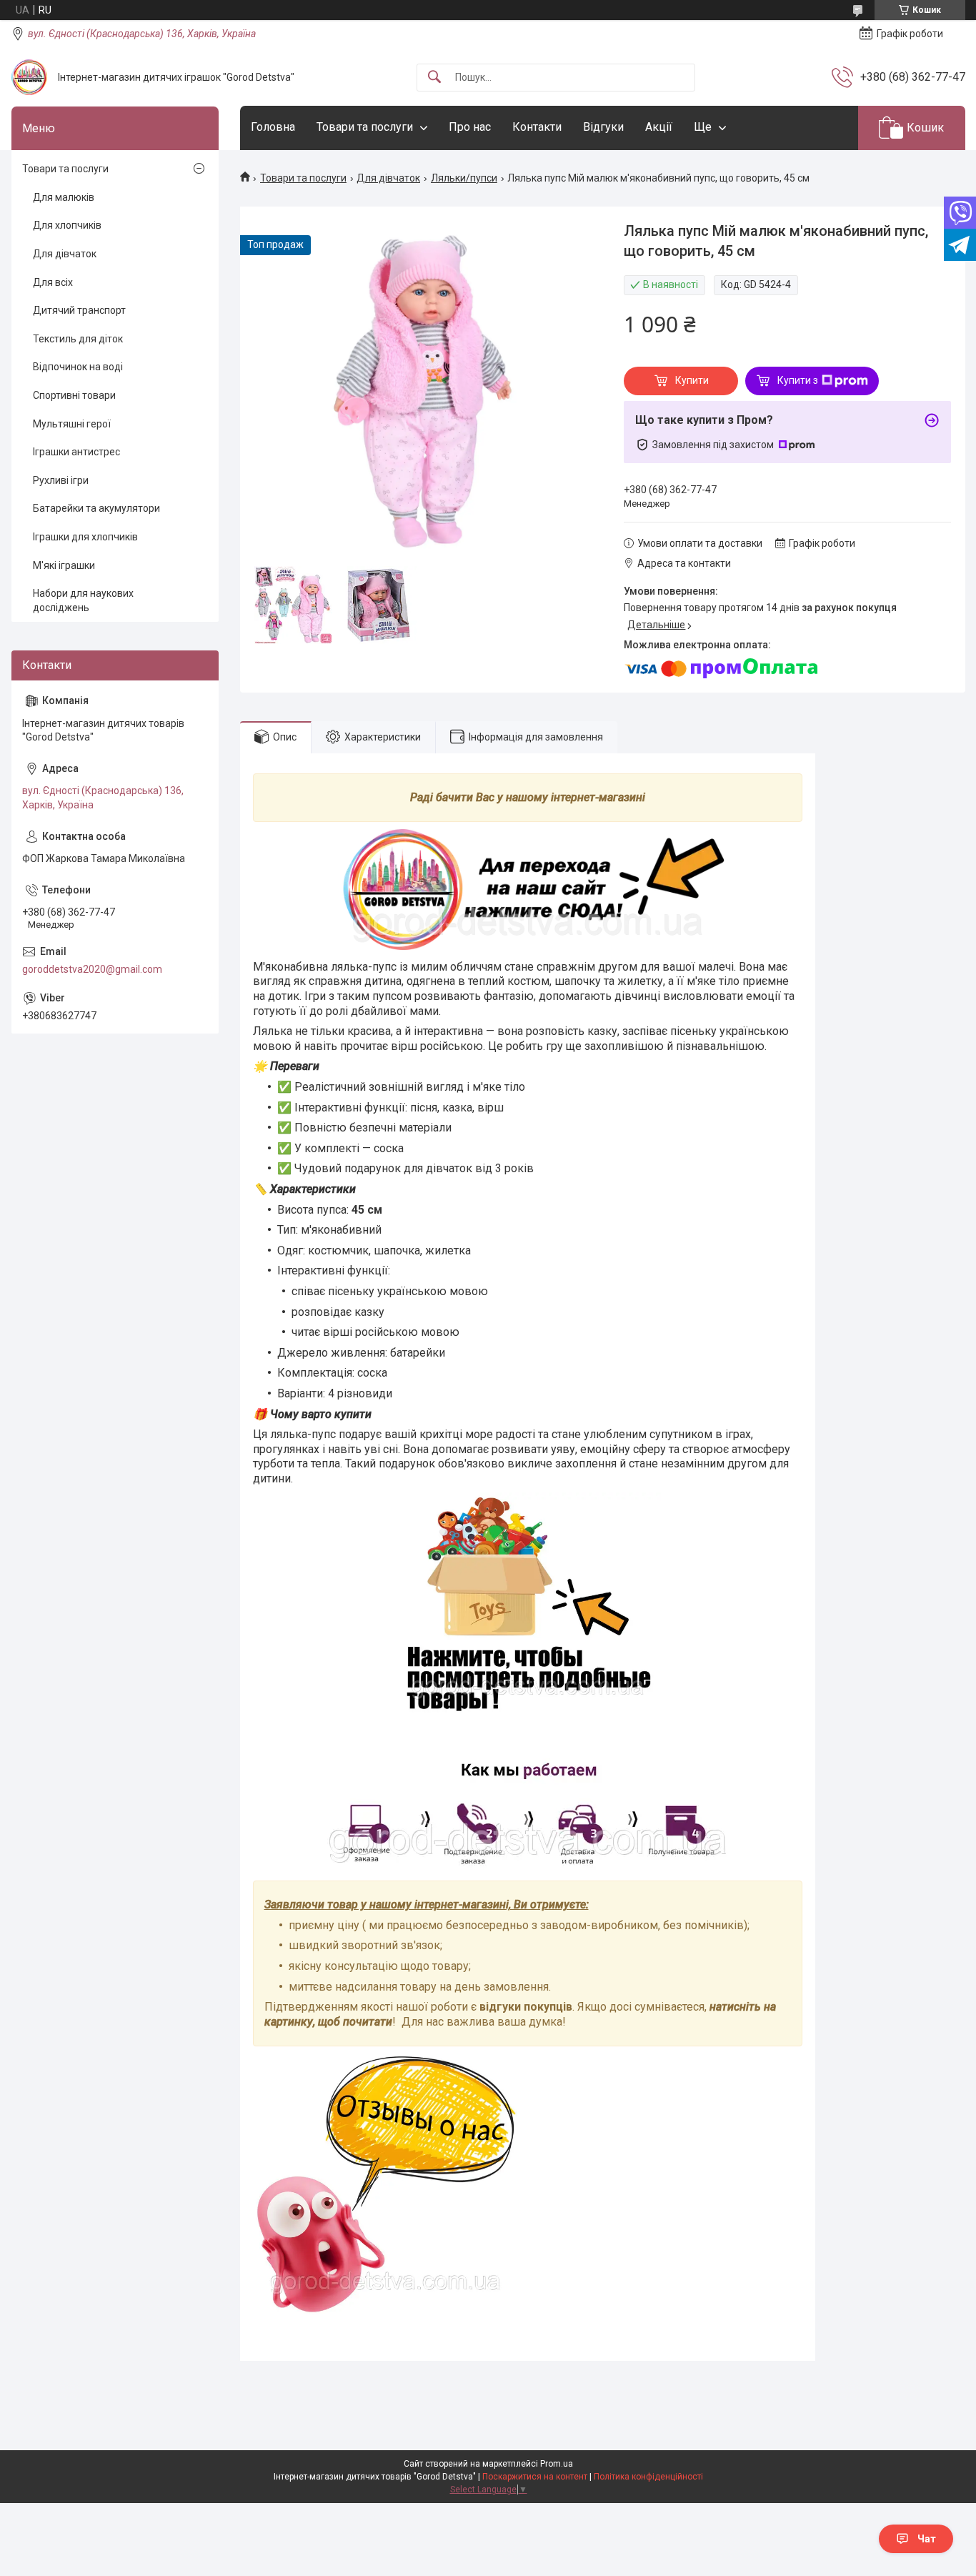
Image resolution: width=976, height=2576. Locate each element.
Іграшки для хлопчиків (85, 537)
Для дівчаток (388, 178)
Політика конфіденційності (648, 2477)
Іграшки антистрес (76, 452)
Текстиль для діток (78, 339)
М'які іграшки (64, 565)
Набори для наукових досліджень (83, 600)
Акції (659, 127)
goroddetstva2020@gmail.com (92, 969)
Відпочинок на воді (78, 367)
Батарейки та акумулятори (96, 508)
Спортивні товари (74, 395)
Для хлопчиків (67, 225)
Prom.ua (557, 2464)
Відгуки (603, 127)
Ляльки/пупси (464, 178)
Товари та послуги (365, 127)
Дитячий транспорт (79, 310)
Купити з (798, 380)
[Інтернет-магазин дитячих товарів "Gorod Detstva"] (29, 77)
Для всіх (53, 282)
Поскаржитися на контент (535, 2477)
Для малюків (64, 197)
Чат (927, 2539)
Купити (692, 380)
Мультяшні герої (72, 424)
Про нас (470, 127)
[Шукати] (434, 78)
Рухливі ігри (61, 480)
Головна (273, 127)
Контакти (537, 127)
